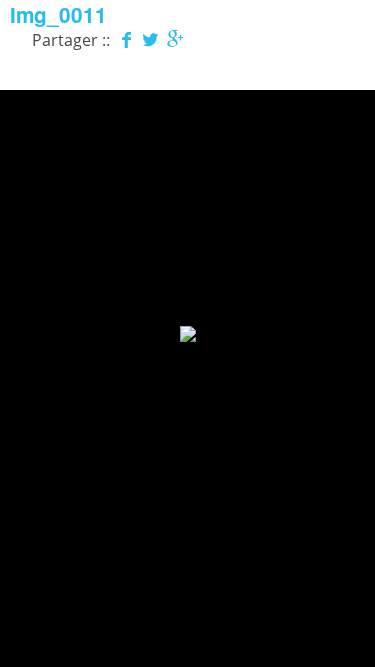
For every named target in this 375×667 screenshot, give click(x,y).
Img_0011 (58, 14)
